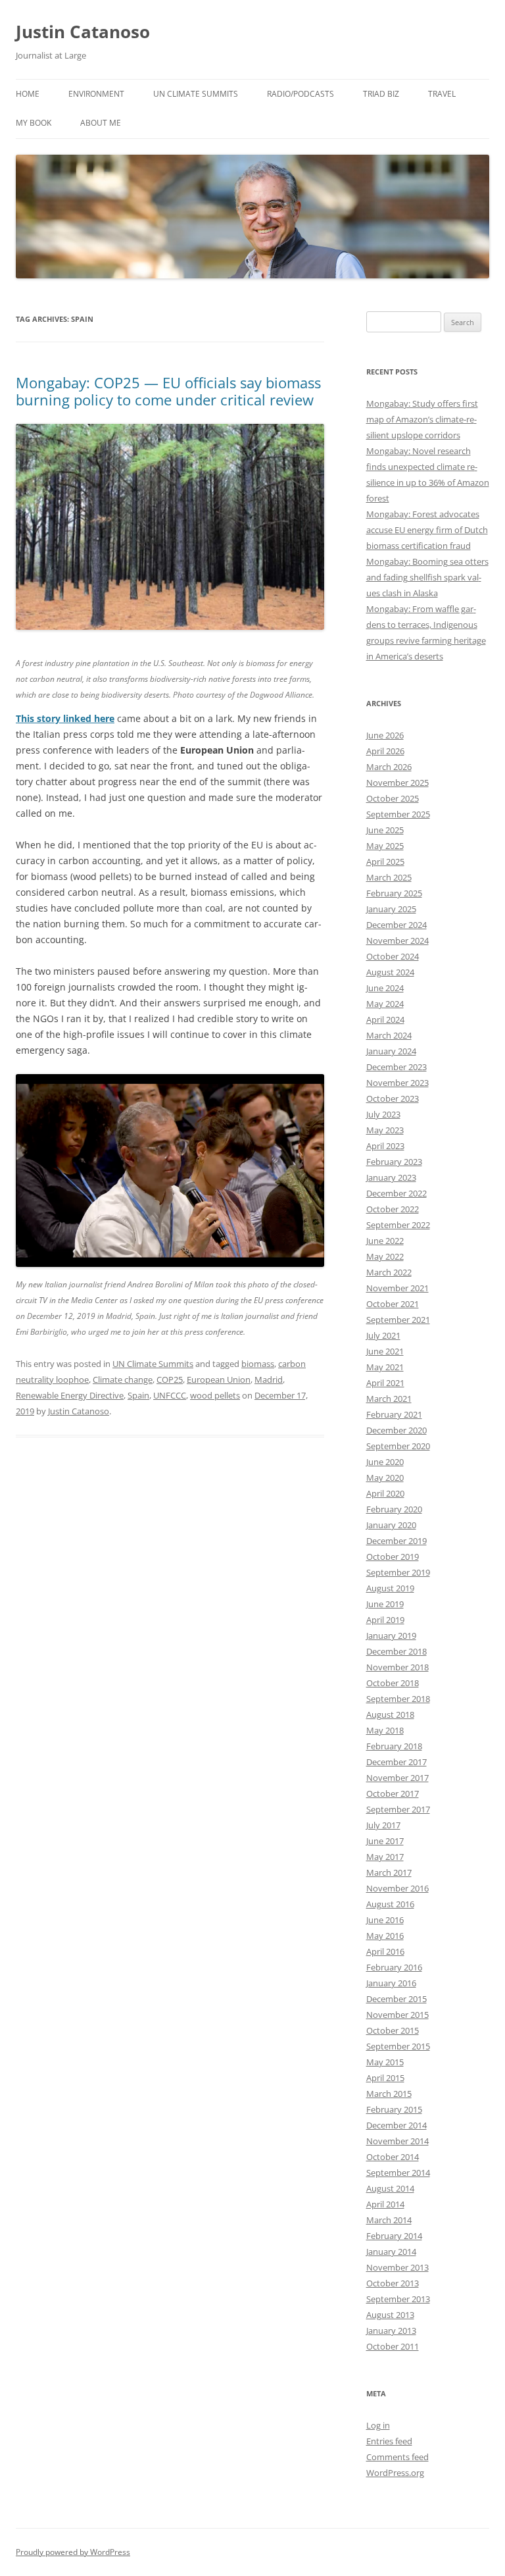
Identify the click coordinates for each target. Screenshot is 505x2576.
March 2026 (389, 767)
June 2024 (385, 988)
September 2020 (398, 1446)
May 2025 (385, 846)
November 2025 (397, 783)
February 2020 (394, 1509)
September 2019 (398, 1572)
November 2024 (397, 940)
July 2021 (383, 1335)
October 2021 (393, 1304)
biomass (258, 1364)
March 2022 (389, 1272)
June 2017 (385, 1841)
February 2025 (394, 893)
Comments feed (397, 2457)
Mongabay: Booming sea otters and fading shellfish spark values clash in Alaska (427, 577)
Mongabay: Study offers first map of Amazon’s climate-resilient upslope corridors (422, 419)
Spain (138, 1395)
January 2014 (391, 2252)
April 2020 (385, 1493)
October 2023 (393, 1098)
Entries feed (389, 2441)
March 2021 (389, 1399)
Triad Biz (381, 94)
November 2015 (397, 2015)
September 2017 (398, 1809)
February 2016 (394, 1967)
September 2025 (398, 814)
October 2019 (393, 1557)
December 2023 (397, 1067)
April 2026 (385, 751)
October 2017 (393, 1793)
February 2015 (394, 2109)
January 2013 (391, 2331)
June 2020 (385, 1462)
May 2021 (385, 1367)
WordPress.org (395, 2473)
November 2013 (397, 2267)
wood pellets (215, 1395)
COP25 (170, 1379)
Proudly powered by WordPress (73, 2552)
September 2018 (398, 1699)
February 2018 (394, 1746)
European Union (219, 1379)
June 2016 (385, 1920)
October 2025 (393, 798)
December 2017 (397, 1762)
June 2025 (385, 830)
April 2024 (385, 1019)
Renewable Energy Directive (70, 1395)
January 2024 (391, 1051)
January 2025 (391, 909)
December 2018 (397, 1651)
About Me (101, 123)
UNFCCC (170, 1395)
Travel (442, 94)
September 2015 (398, 2046)
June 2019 (385, 1604)
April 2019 (385, 1620)
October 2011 (393, 2346)
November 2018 (397, 1667)
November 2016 (397, 1888)
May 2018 (385, 1730)
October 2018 (393, 1683)
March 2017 (389, 1872)
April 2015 (385, 2078)
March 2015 (389, 2094)
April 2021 (385, 1383)
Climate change (123, 1379)
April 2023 (385, 1146)
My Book (34, 123)
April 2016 (385, 1951)
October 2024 (393, 956)
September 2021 (398, 1320)
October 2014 (393, 2157)
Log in (378, 2425)
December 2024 (397, 925)
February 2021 (394, 1414)
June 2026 (385, 735)
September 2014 (398, 2173)
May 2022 (385, 1256)
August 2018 (390, 1714)
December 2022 (397, 1193)
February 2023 (394, 1162)
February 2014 (394, 2236)
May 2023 (385, 1130)
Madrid (269, 1379)
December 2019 (397, 1541)
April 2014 (385, 2204)
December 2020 (397, 1430)
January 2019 (391, 1636)
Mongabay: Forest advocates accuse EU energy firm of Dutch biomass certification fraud (427, 530)
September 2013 (398, 2299)
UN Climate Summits (196, 94)
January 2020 (391, 1525)
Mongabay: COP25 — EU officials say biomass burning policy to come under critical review (168, 391)
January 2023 (391, 1177)
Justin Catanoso (83, 32)
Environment (96, 94)
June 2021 (385, 1351)
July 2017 (383, 1825)
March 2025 (389, 877)
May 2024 (385, 1004)
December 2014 (397, 2125)
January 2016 (391, 1983)
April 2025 (385, 862)
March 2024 (389, 1035)
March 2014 (389, 2220)
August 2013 (390, 2315)
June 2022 (385, 1241)
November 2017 (397, 1778)
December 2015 (397, 1999)
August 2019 (390, 1588)
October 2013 (393, 2283)
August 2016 (390, 1904)
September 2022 (398, 1225)
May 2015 (385, 2062)
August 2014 (390, 2188)
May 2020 (385, 1478)
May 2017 (385, 1857)
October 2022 (393, 1209)
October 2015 (393, 2030)
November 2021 (397, 1288)
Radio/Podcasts (301, 94)
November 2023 (397, 1083)
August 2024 (390, 972)
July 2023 (383, 1114)
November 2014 (397, 2141)
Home (28, 94)
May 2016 (385, 1936)
